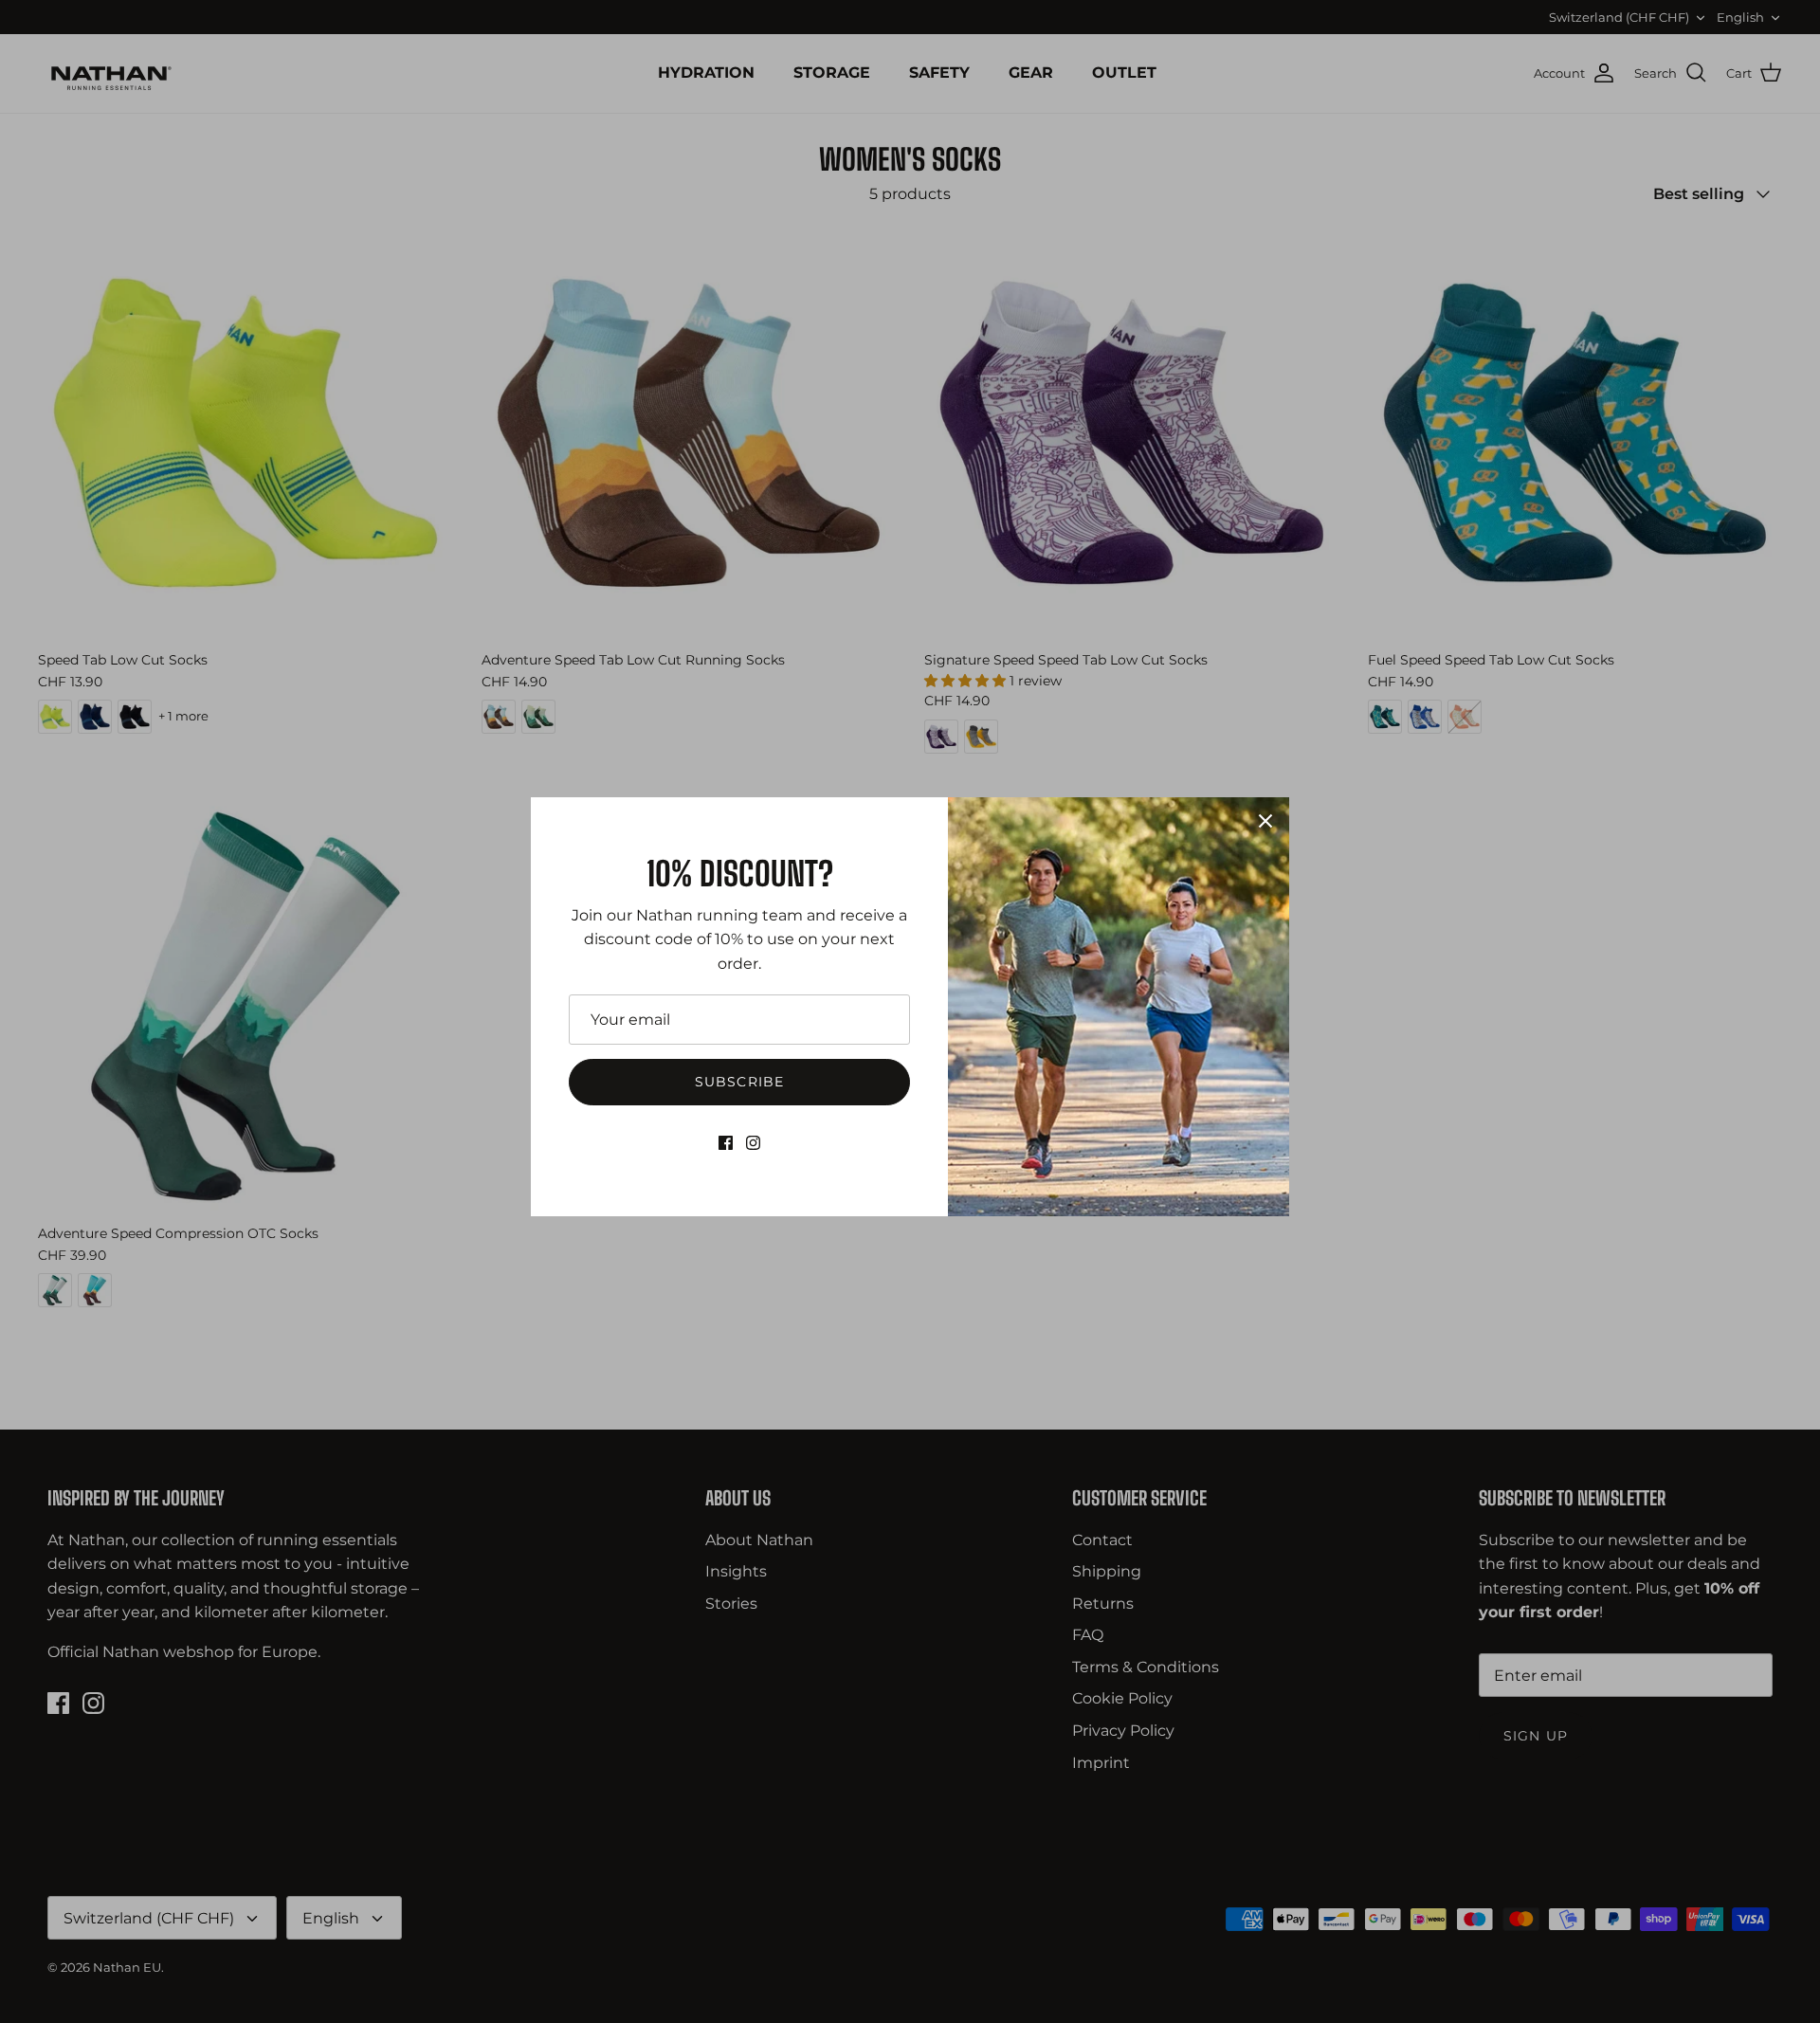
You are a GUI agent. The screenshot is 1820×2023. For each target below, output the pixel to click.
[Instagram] (753, 1143)
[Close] (1265, 821)
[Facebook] (726, 1143)
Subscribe (739, 1082)
